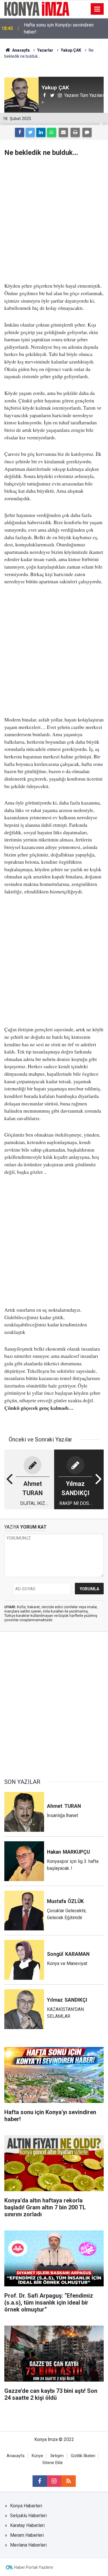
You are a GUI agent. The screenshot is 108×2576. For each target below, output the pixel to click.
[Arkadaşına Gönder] (63, 132)
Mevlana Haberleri (28, 2545)
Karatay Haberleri (27, 2525)
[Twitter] (30, 132)
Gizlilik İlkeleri (83, 2456)
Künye (37, 2456)
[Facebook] (20, 132)
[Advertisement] (54, 219)
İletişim (57, 2456)
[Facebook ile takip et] (40, 2481)
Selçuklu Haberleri (28, 2516)
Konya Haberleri (26, 2506)
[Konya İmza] (37, 9)
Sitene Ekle (53, 2463)
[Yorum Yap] (87, 132)
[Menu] (97, 9)
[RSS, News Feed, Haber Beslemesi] (69, 2481)
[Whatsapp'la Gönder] (52, 132)
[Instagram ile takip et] (54, 2481)
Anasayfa (16, 2456)
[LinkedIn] (41, 132)
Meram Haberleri (27, 2535)
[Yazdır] (75, 132)
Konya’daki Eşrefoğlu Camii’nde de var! (63, 28)
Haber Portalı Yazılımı (34, 2567)
